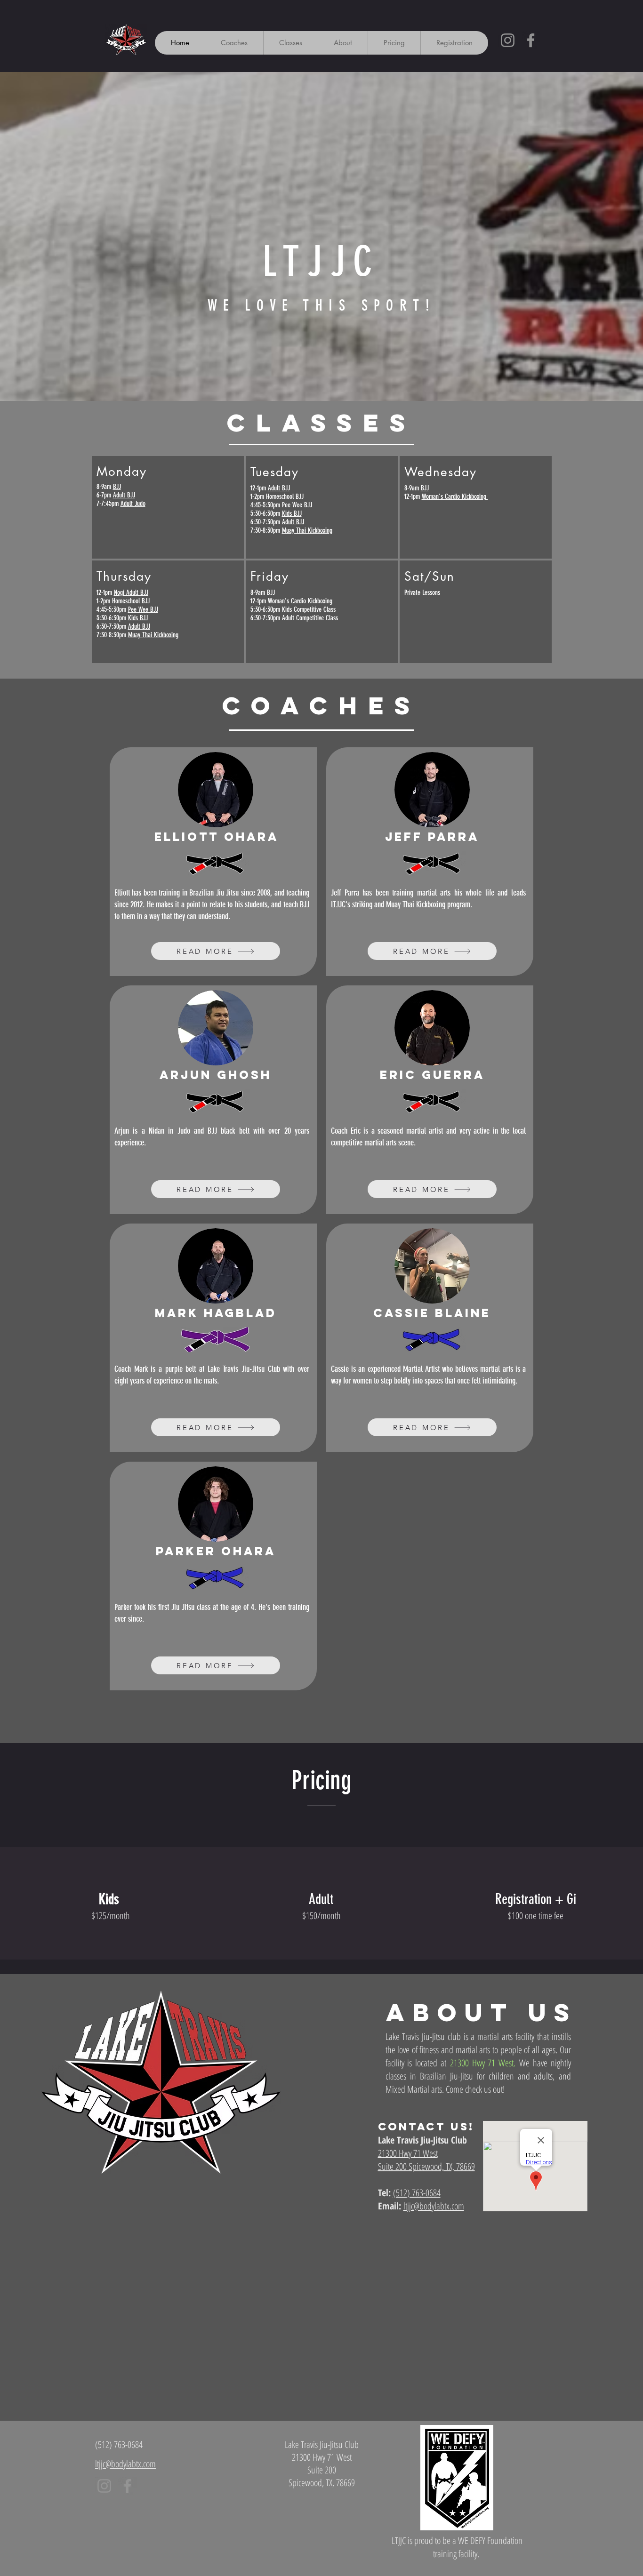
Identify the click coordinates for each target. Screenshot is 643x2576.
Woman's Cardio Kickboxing (301, 601)
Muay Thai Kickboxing (153, 635)
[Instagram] (508, 40)
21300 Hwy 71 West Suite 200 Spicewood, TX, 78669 (426, 2160)
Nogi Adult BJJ (131, 592)
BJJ (117, 487)
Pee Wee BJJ (143, 609)
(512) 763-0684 (119, 2444)
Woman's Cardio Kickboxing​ (455, 496)
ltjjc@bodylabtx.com (434, 2206)
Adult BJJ (124, 495)
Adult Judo (133, 504)
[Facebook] (531, 40)
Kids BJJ (138, 618)
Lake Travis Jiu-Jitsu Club (422, 2140)
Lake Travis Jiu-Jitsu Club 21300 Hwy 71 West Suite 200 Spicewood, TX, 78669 (322, 2464)
